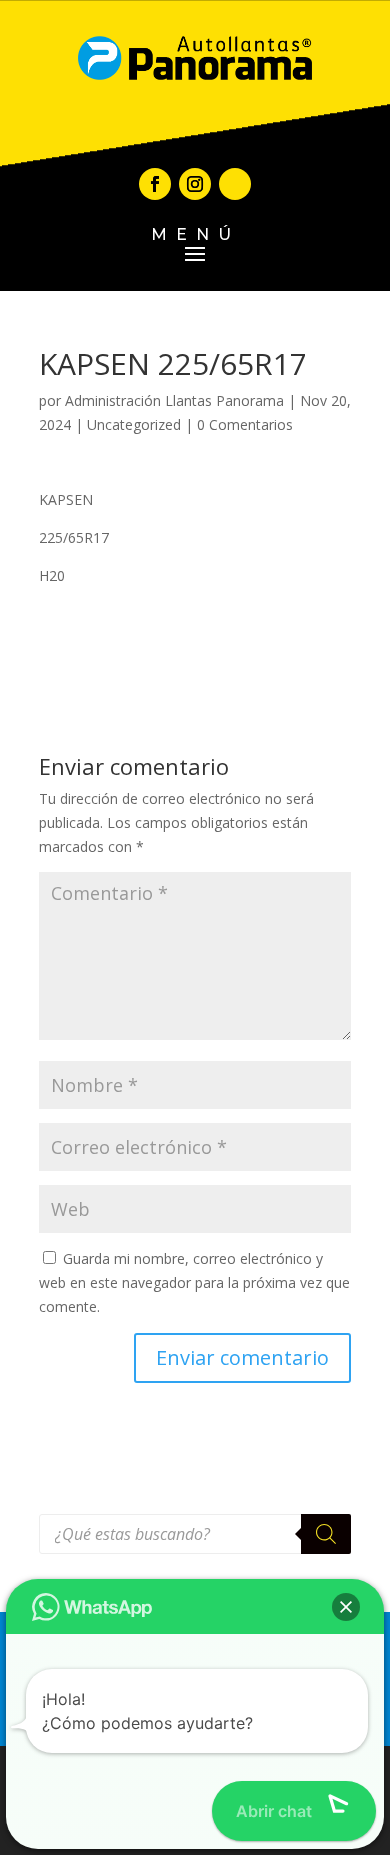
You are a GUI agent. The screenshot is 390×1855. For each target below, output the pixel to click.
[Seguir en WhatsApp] (235, 184)
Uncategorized (134, 424)
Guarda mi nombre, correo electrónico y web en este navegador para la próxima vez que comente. (194, 1282)
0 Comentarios (245, 424)
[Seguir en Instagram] (195, 184)
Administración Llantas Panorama (174, 400)
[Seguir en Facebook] (155, 184)
